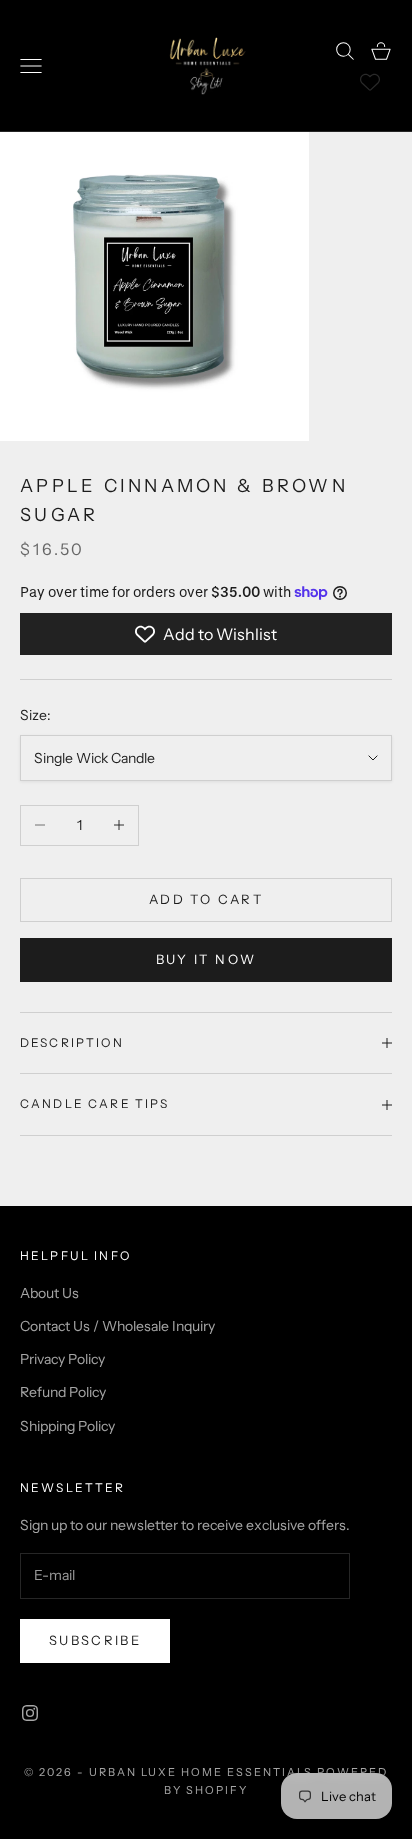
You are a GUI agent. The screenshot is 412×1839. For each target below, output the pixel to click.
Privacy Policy (62, 1359)
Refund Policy (63, 1392)
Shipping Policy (67, 1426)
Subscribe (95, 1640)
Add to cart (206, 899)
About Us (49, 1293)
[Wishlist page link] (370, 82)
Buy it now (206, 959)
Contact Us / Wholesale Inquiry (117, 1326)
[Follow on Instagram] (30, 1713)
